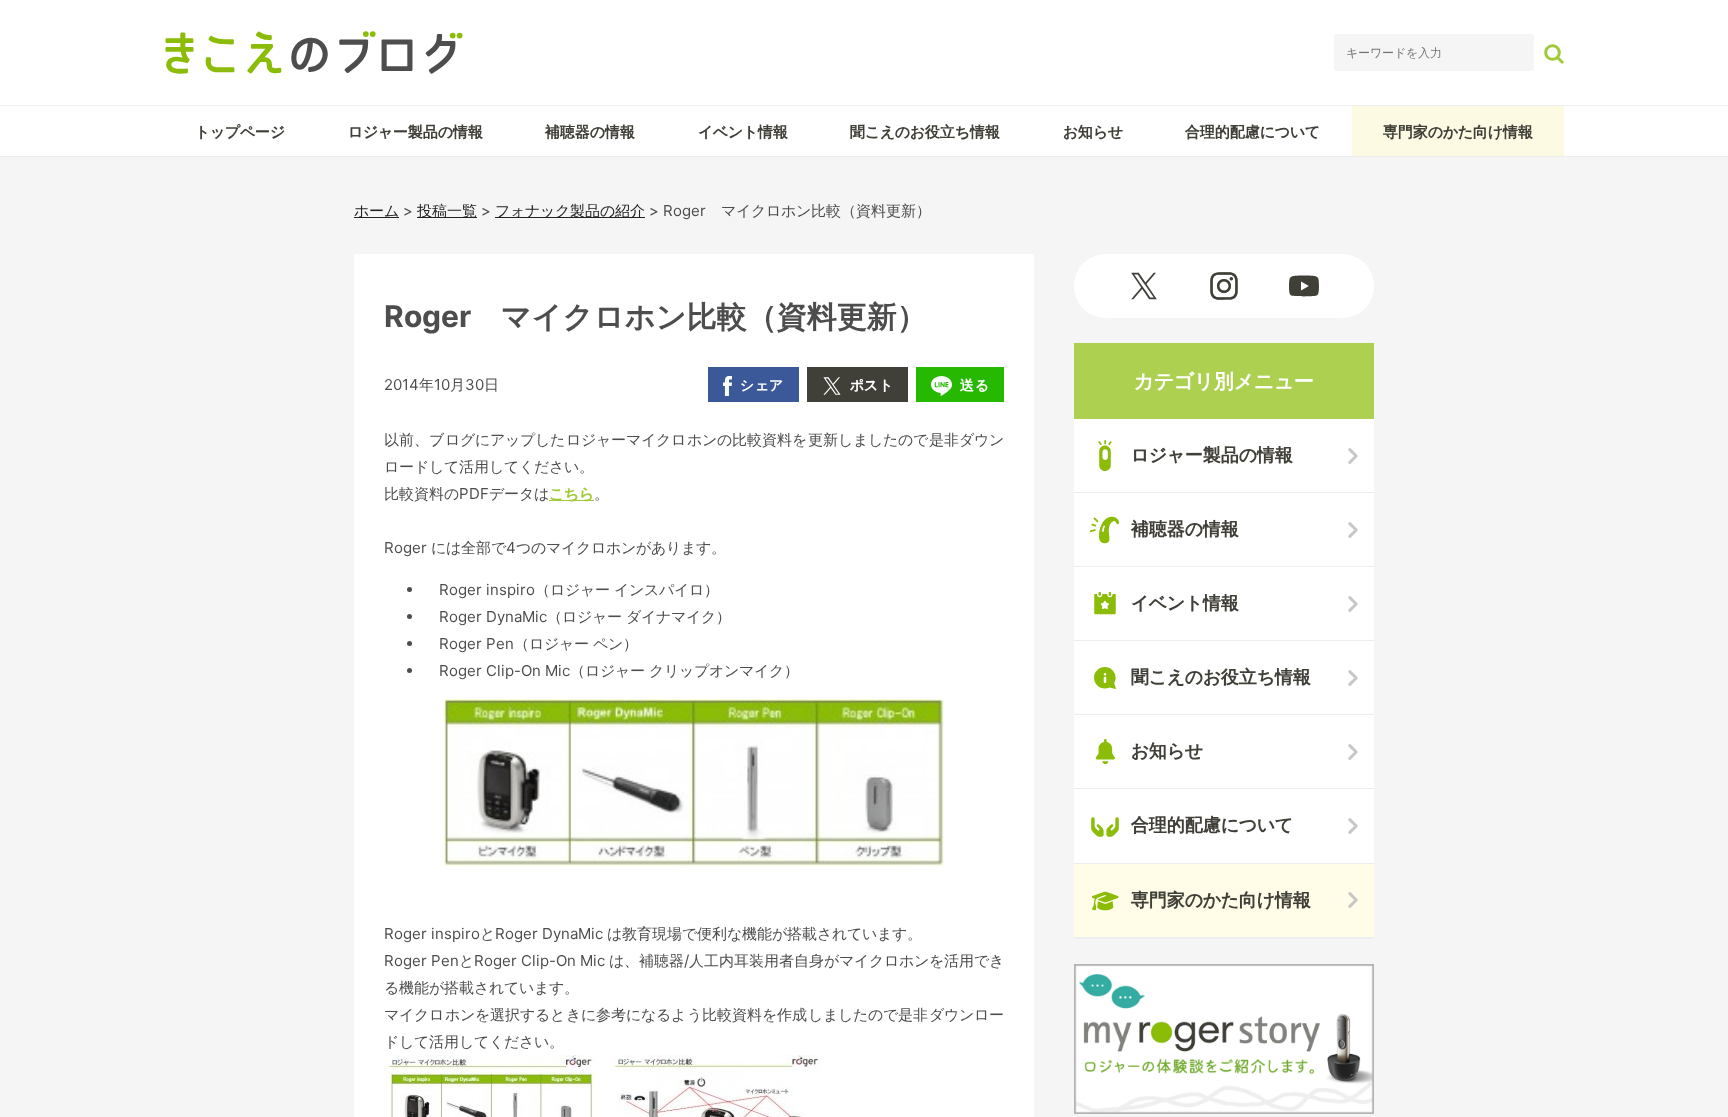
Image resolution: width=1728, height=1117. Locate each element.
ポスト (872, 384)
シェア (762, 384)
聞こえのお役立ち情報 (925, 131)
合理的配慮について (1252, 131)
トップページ (240, 131)
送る (974, 384)
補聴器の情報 (590, 131)
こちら (571, 493)
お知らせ (1093, 131)
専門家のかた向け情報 (1458, 131)
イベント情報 (743, 131)
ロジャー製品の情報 (415, 131)
